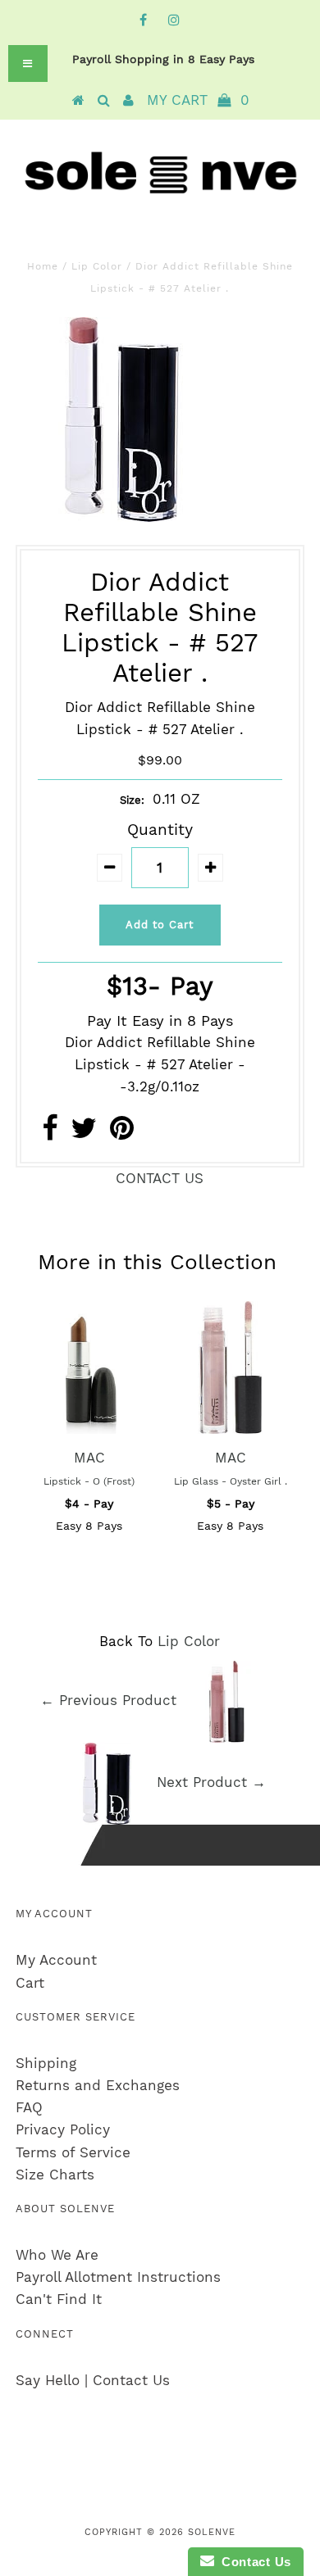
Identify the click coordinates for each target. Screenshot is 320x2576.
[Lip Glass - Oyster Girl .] (231, 1429)
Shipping (46, 2063)
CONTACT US (160, 1178)
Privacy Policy (63, 2129)
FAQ (29, 2107)
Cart (30, 1983)
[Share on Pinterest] (122, 1133)
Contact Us (253, 2562)
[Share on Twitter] (84, 1133)
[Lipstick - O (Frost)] (89, 1429)
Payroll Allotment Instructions (118, 2277)
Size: (132, 800)
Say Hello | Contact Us (93, 2380)
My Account (56, 1960)
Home (43, 266)
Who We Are (57, 2255)
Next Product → (211, 1783)
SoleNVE (212, 2532)
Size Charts (55, 2175)
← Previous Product (108, 1701)
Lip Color (97, 266)
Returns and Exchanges (98, 2085)
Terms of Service (73, 2152)
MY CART (198, 100)
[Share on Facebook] (50, 1133)
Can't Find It (59, 2299)
